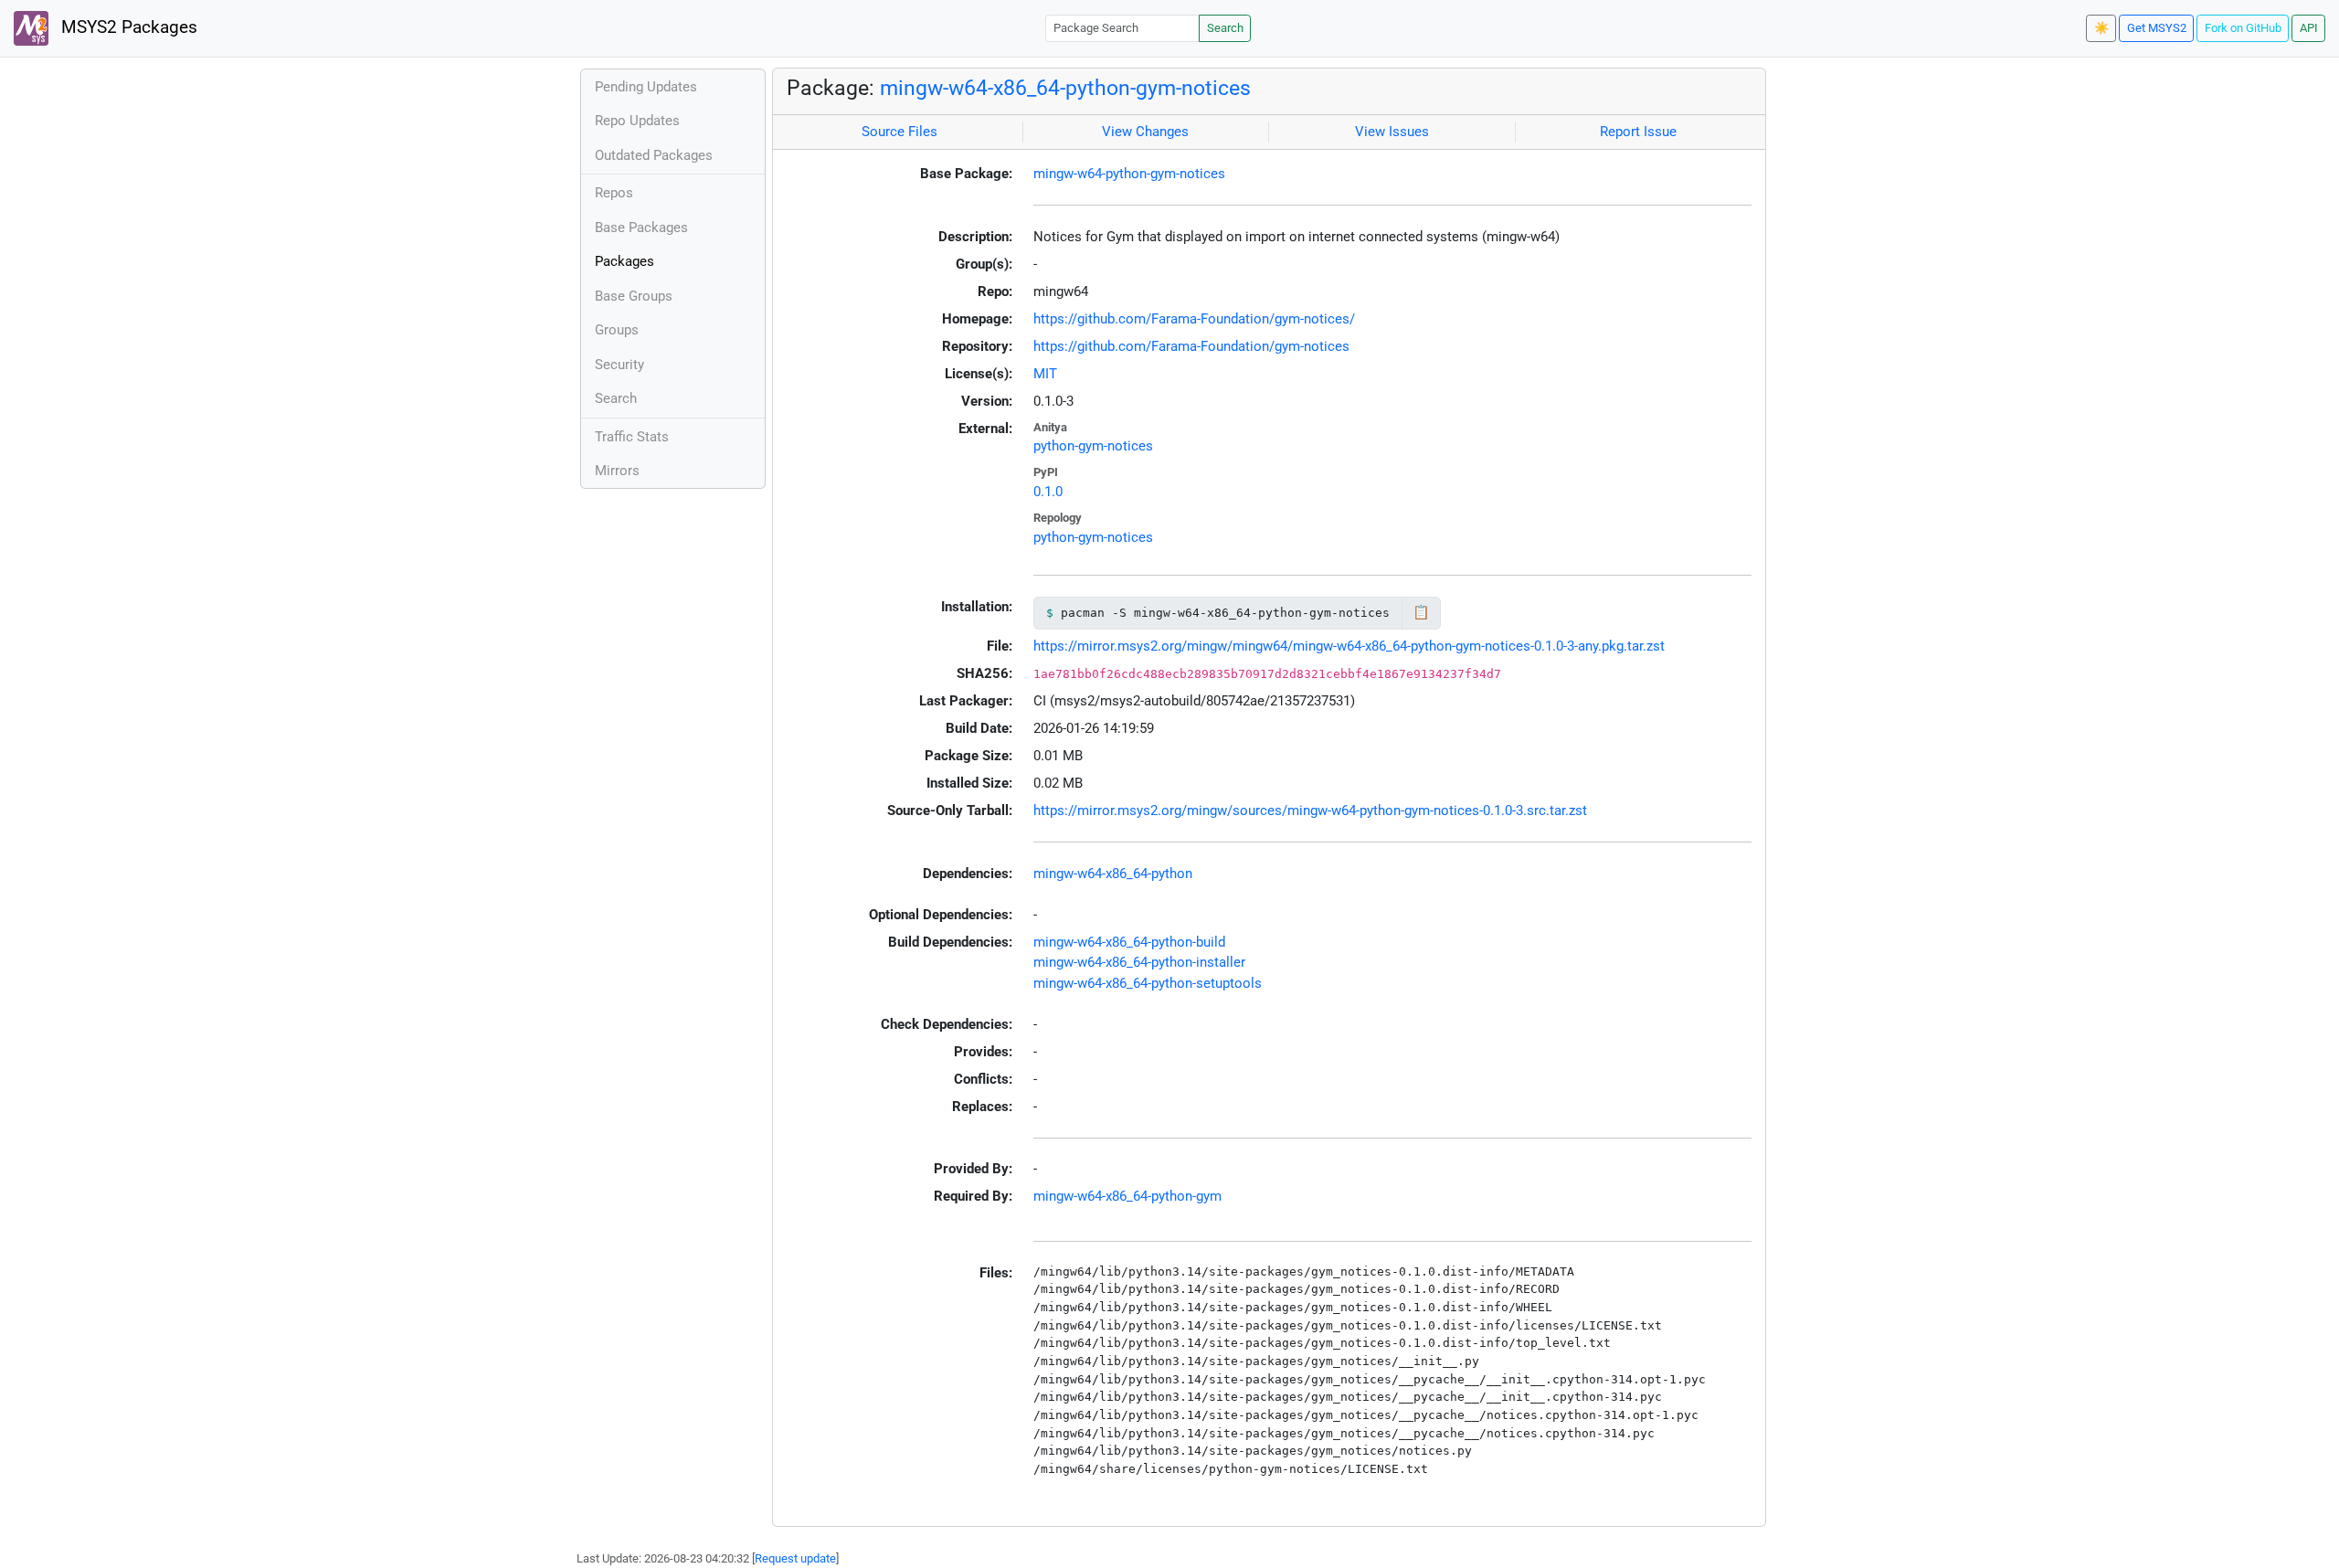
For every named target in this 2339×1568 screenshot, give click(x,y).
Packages (624, 261)
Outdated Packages (654, 155)
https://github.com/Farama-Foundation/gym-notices (1191, 346)
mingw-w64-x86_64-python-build (1129, 942)
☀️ (2101, 28)
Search (1225, 28)
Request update (795, 1558)
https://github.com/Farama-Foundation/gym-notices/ (1194, 319)
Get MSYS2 (2157, 28)
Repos (614, 193)
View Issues (1392, 132)
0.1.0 (1048, 492)
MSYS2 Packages (127, 27)
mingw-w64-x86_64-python (1113, 874)
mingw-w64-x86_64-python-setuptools (1148, 983)
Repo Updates (637, 121)
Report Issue (1638, 132)
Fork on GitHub (2243, 28)
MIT (1045, 374)
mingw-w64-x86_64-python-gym (1127, 1196)
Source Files (900, 132)
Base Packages (641, 228)
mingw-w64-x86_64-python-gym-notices (1065, 88)
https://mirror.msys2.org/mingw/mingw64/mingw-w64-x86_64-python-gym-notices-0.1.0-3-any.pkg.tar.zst (1349, 646)
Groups (617, 330)
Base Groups (634, 296)
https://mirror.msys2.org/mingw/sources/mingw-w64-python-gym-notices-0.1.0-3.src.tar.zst (1310, 810)
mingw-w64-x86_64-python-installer (1139, 962)
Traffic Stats (632, 437)
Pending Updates (646, 87)
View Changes (1145, 132)
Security (619, 365)
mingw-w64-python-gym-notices (1129, 174)
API (2309, 28)
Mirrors (617, 471)
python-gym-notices (1093, 446)
